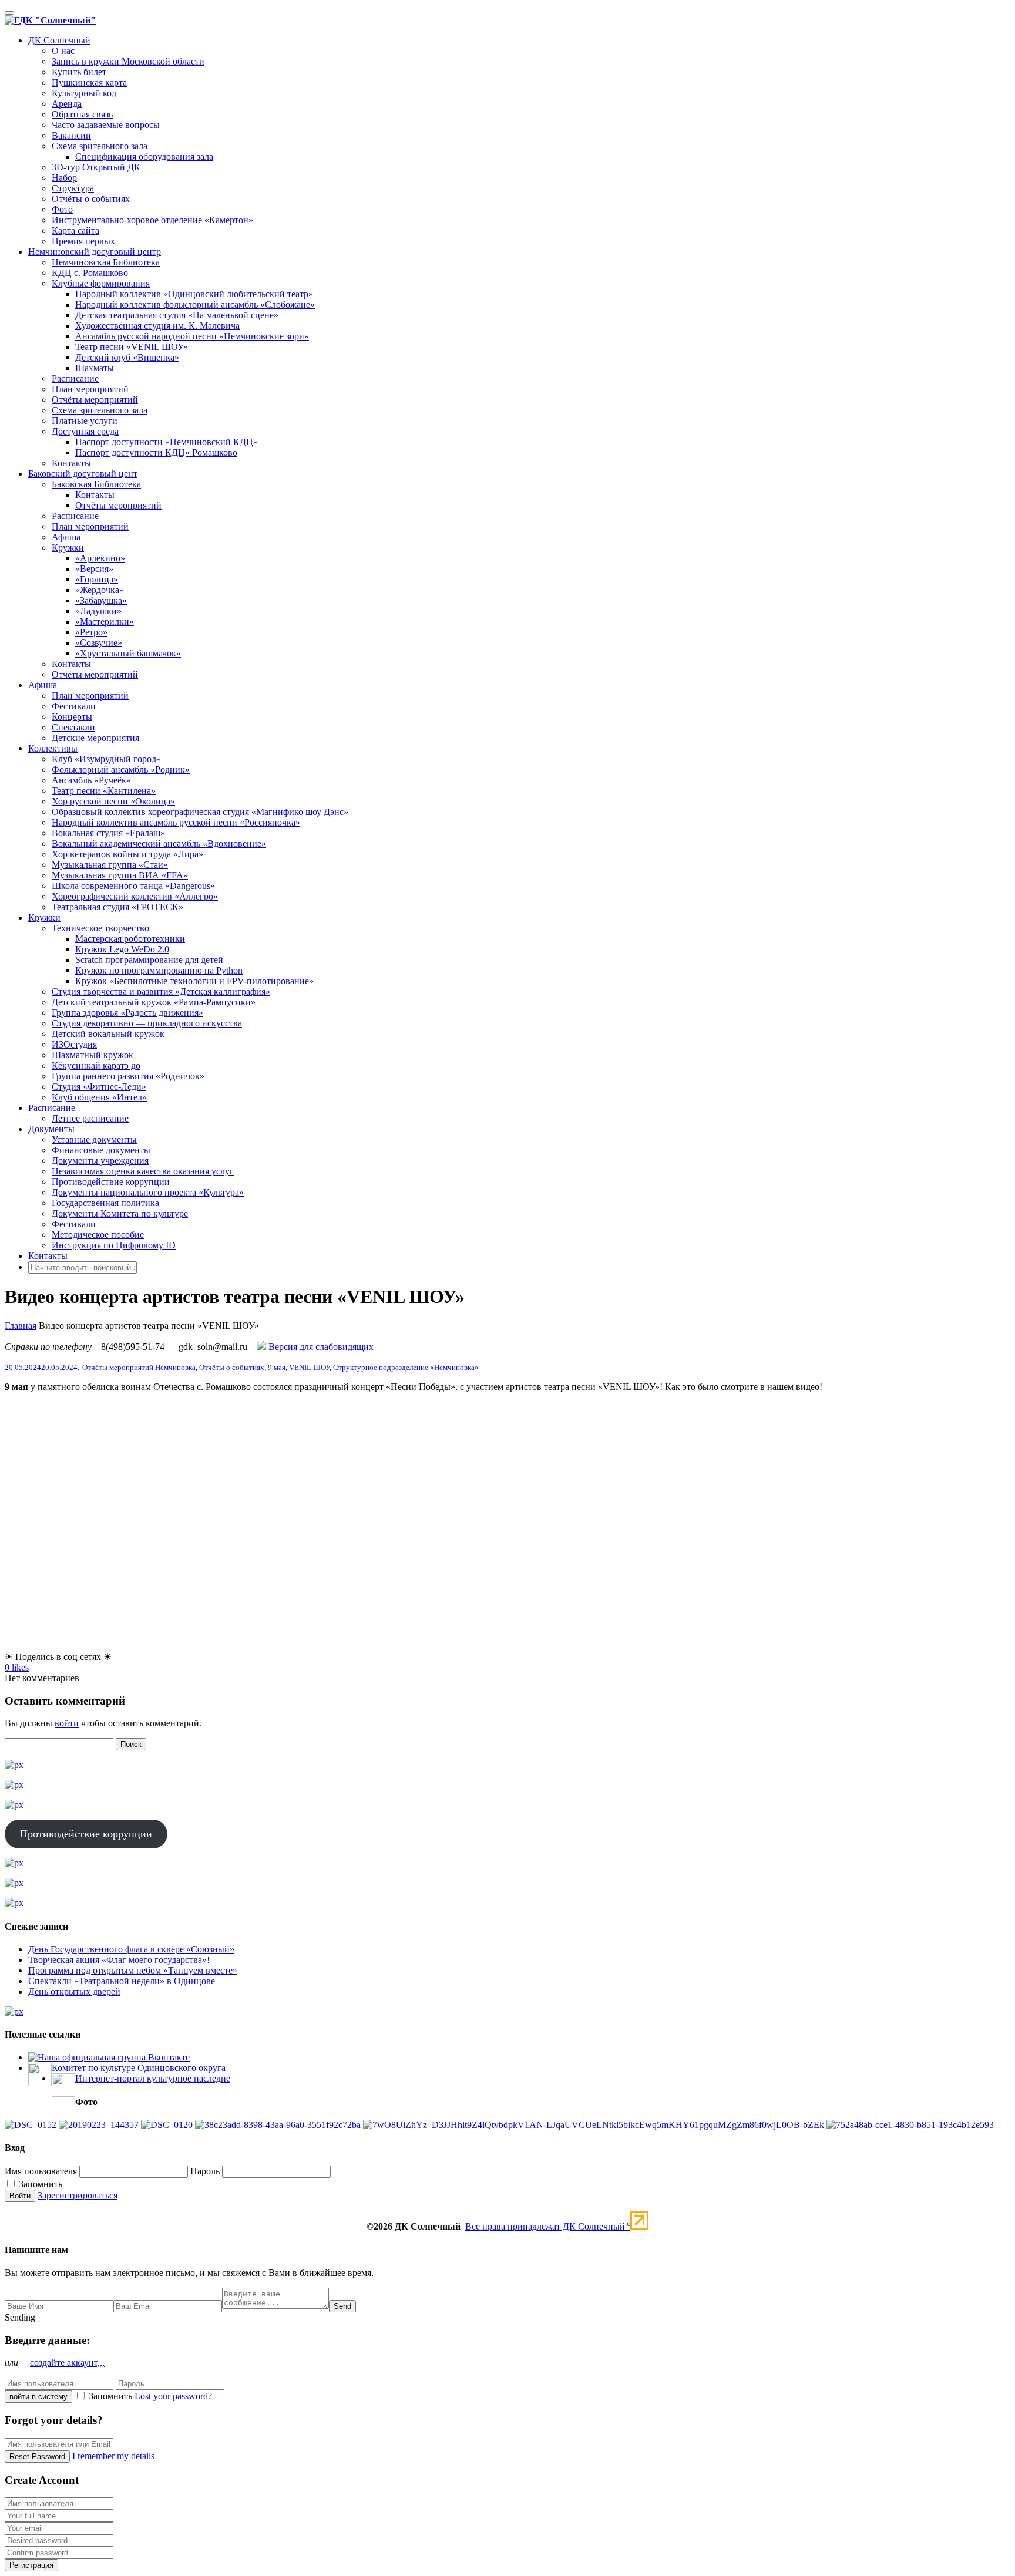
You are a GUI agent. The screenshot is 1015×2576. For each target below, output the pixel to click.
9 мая (277, 1367)
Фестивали (74, 706)
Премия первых (83, 241)
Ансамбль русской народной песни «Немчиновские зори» (192, 336)
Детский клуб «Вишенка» (127, 357)
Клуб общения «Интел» (99, 1097)
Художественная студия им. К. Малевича (157, 326)
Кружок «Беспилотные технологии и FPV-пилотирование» (194, 981)
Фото (62, 209)
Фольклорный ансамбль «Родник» (121, 770)
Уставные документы (94, 1139)
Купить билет (79, 72)
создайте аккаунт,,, (67, 2363)
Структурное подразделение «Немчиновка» (406, 1367)
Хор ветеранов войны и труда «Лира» (127, 854)
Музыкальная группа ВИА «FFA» (120, 875)
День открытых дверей (74, 1991)
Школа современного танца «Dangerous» (133, 886)
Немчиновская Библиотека (106, 262)
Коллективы (53, 748)
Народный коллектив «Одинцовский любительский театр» (194, 294)
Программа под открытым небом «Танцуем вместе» (133, 1970)
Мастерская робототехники (130, 939)
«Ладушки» (98, 611)
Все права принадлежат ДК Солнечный (548, 2226)
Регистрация (31, 2565)
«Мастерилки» (105, 622)
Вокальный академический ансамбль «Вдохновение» (159, 843)
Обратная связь (82, 114)
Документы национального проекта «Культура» (148, 1192)
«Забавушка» (101, 600)
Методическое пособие (98, 1235)
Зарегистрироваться (78, 2195)
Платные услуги (85, 421)
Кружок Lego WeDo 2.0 (122, 949)
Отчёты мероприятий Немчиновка (139, 1367)
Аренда (67, 104)
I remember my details (113, 2456)
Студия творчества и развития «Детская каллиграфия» (161, 991)
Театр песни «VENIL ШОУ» (132, 347)
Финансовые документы (101, 1150)
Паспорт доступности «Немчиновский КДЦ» (167, 442)
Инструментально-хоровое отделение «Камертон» (152, 220)
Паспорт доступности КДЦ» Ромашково (156, 452)
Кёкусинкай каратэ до (96, 1065)
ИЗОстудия (74, 1044)
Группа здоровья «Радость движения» (127, 1013)
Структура (73, 188)
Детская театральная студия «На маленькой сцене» (177, 315)
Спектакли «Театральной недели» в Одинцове (122, 1981)
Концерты (72, 717)
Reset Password (37, 2457)
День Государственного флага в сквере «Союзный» (131, 1949)
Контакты (71, 463)
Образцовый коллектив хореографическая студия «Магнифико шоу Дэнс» (200, 812)
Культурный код (84, 93)
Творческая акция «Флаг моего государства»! (119, 1960)
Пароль (205, 2171)
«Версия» (94, 569)
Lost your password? (173, 2396)
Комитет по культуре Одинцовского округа (139, 2068)
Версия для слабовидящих (320, 1347)
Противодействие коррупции (111, 1182)
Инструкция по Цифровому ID (114, 1245)
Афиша (66, 537)
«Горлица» (97, 579)
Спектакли (73, 727)
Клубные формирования (101, 283)
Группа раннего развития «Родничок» (128, 1076)
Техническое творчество (100, 928)
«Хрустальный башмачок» (128, 653)
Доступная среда (85, 431)
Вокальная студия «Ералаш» (108, 833)
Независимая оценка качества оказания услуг (143, 1171)
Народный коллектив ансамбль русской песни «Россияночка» (176, 822)
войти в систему (38, 2397)
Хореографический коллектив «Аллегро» (135, 896)
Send (342, 2306)
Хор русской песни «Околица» (113, 801)
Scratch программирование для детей (149, 960)
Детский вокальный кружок (108, 1034)
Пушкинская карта (89, 83)
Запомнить (39, 2184)
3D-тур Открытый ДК (96, 167)
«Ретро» (91, 632)
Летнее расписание (90, 1118)
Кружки (68, 548)
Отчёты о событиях (91, 199)
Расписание (75, 378)
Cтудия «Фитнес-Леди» (99, 1087)
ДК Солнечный (59, 40)
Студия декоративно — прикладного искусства (147, 1023)
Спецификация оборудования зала (144, 156)
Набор (64, 178)
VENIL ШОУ (309, 1367)
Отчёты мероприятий (95, 400)
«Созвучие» (99, 643)
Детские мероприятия (95, 738)
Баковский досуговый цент (83, 474)
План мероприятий (90, 389)
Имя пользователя (41, 2171)
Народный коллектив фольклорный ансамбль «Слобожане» (195, 304)
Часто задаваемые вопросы (106, 125)
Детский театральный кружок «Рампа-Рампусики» (154, 1002)
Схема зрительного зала (100, 146)
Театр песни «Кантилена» (104, 791)
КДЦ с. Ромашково (90, 273)
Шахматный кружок (93, 1055)
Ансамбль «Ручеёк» (91, 780)
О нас (63, 51)
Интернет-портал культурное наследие (153, 2078)
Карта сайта (75, 230)
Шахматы (95, 368)
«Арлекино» (100, 558)
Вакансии (71, 135)
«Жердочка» (100, 590)
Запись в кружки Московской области (128, 61)
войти (67, 1723)
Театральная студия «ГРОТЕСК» (117, 907)
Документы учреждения (100, 1161)
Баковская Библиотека (96, 484)
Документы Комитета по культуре (120, 1213)
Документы (51, 1129)
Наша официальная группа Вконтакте (114, 2057)
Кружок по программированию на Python (159, 970)
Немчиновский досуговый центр (95, 252)
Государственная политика (105, 1203)
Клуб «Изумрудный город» (106, 759)
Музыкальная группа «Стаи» (110, 865)
